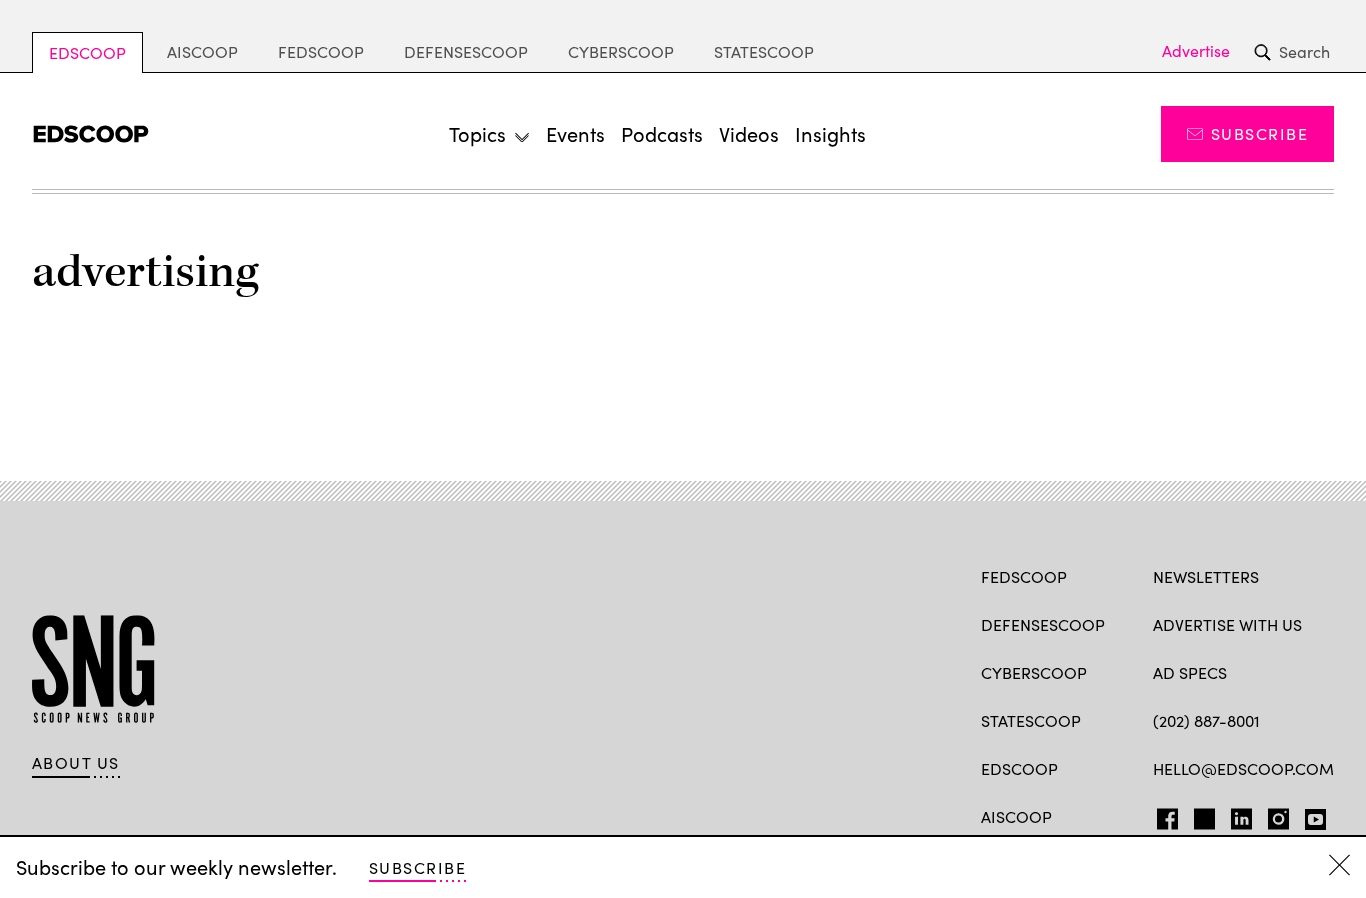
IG (1272, 815)
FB (1162, 815)
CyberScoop (621, 51)
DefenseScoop (466, 51)
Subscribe (1259, 133)
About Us (76, 763)
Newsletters (1206, 576)
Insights (830, 133)
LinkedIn (1241, 815)
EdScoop (87, 52)
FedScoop (321, 51)
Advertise (1196, 51)
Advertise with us (1227, 624)
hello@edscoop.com (1243, 768)
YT (1310, 815)
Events (575, 133)
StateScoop (764, 51)
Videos (749, 133)
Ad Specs (1190, 672)
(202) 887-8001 (1206, 720)
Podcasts (662, 133)
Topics (477, 133)
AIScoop (202, 51)
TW (1201, 815)
